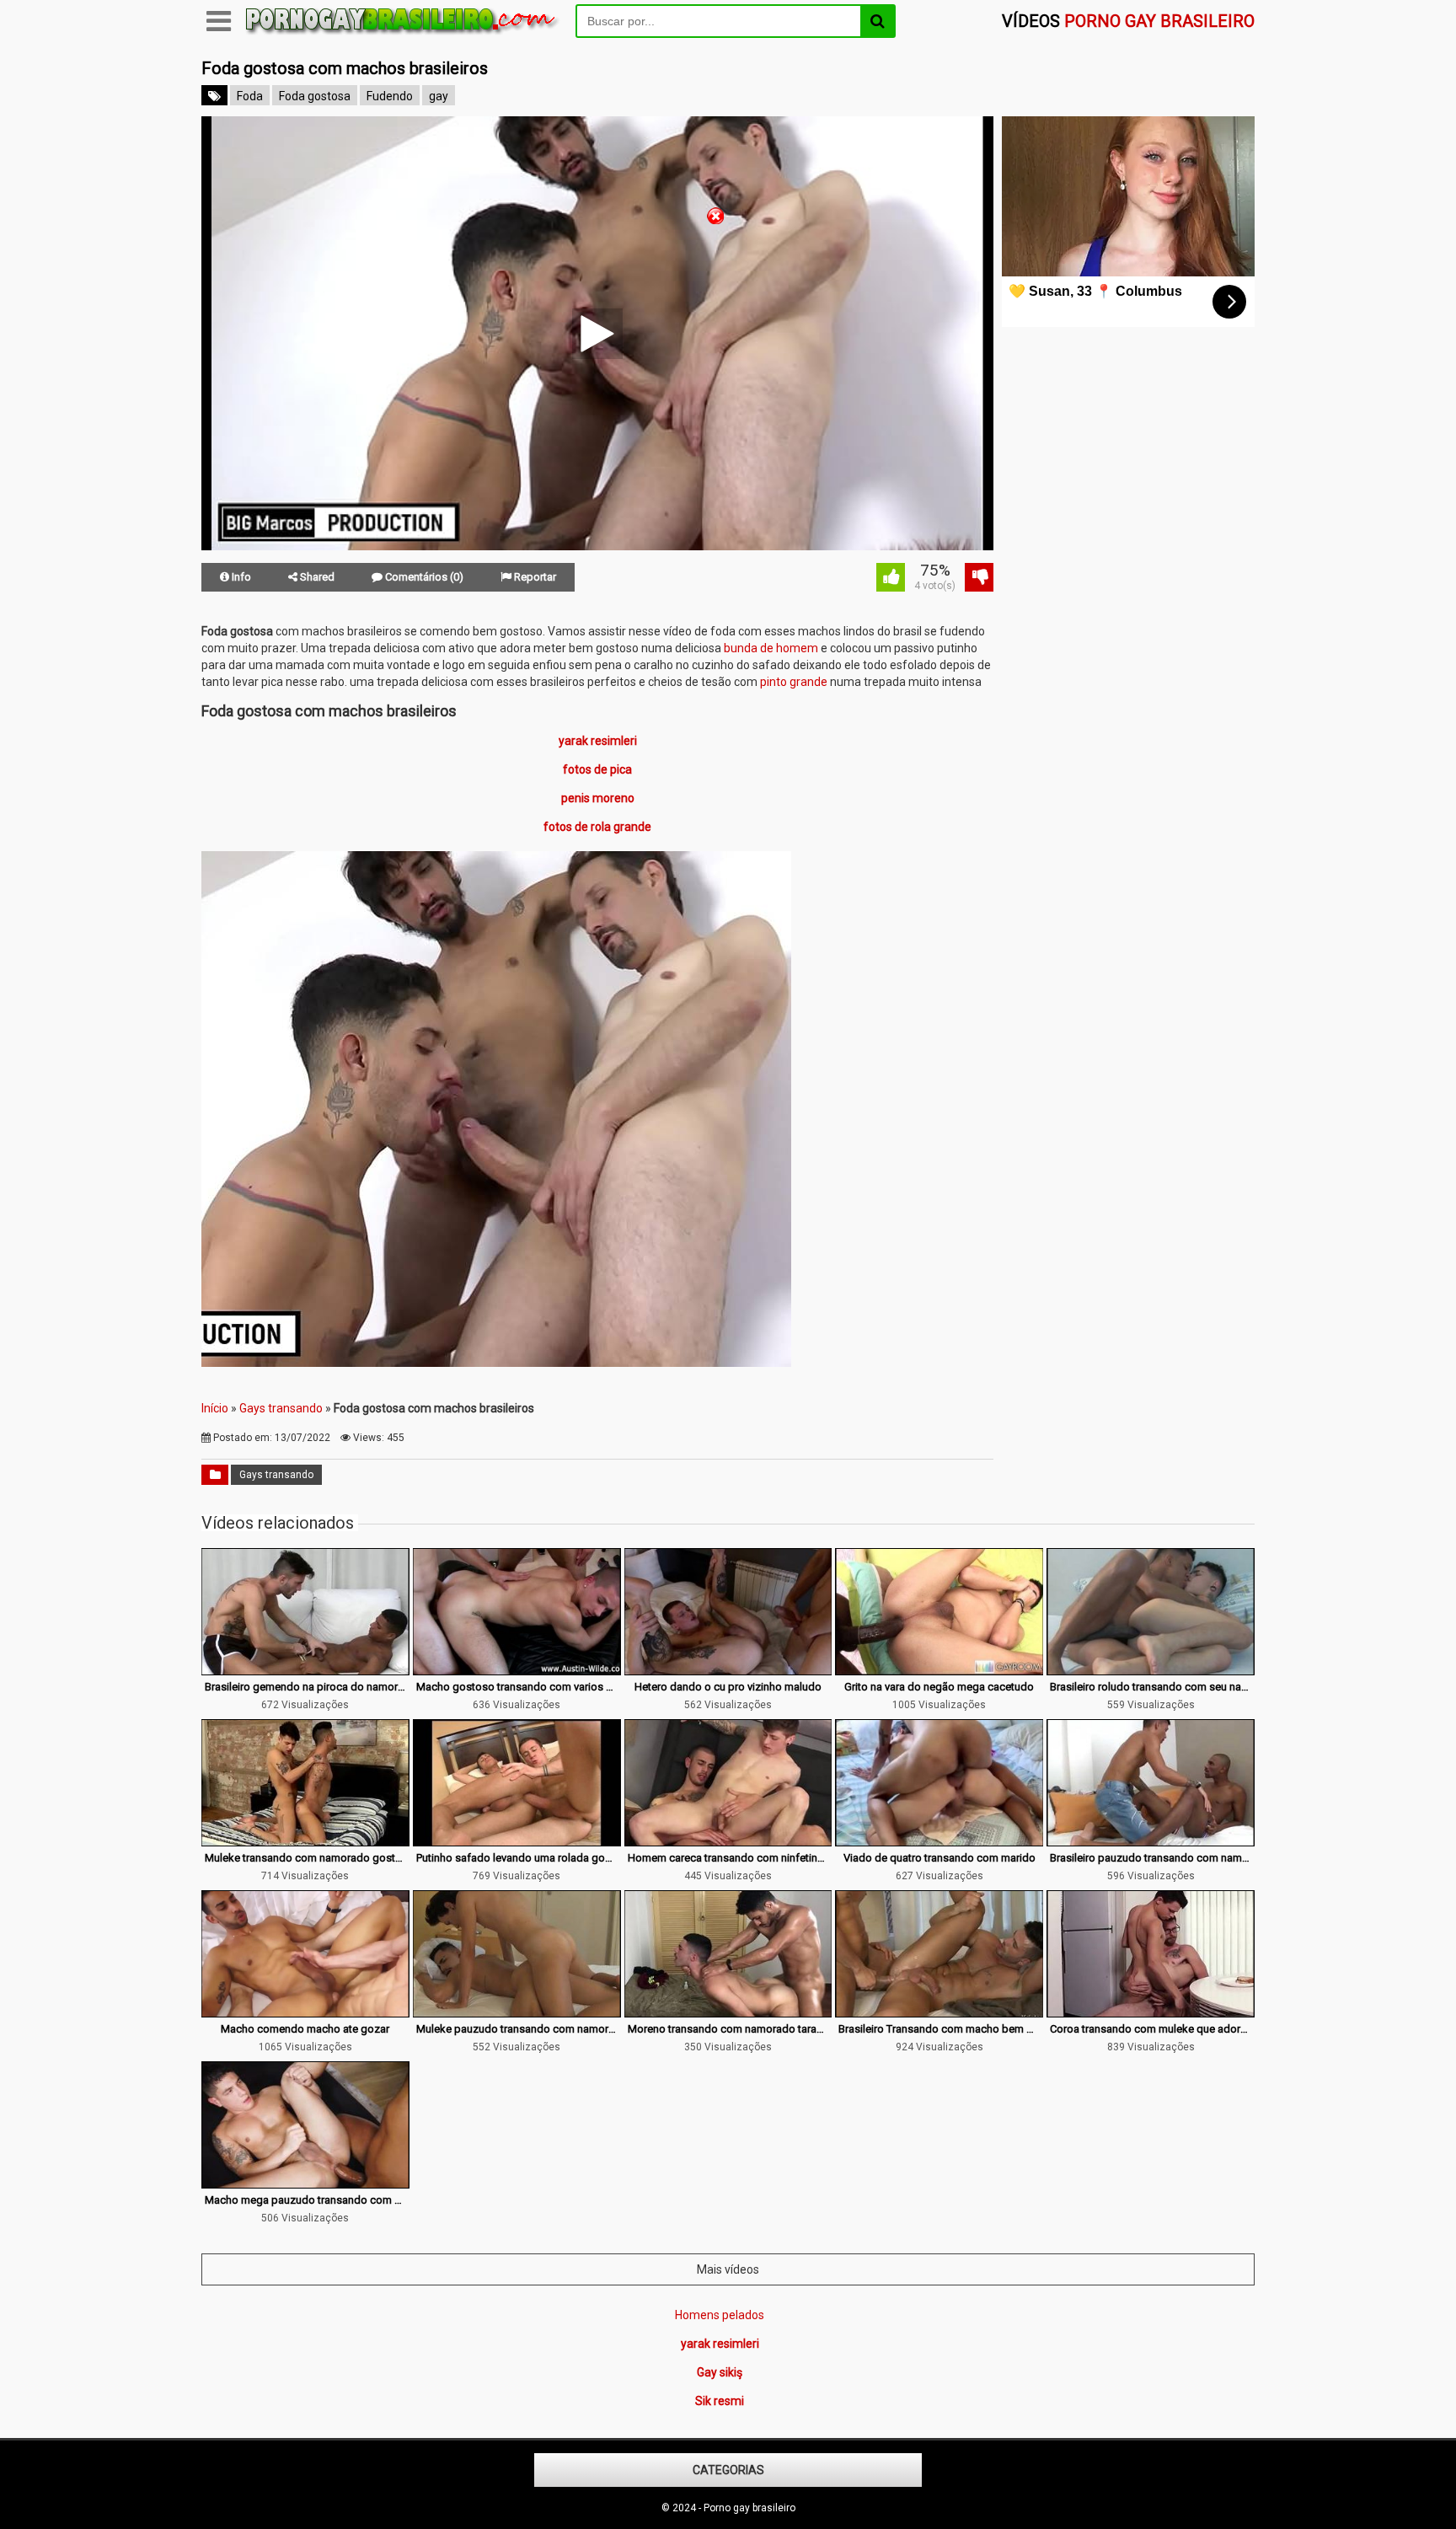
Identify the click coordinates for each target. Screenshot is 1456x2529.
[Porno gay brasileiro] (403, 35)
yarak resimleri (598, 741)
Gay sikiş (720, 2372)
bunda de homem (771, 648)
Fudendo (390, 96)
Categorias (728, 2470)
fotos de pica (597, 769)
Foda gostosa (315, 96)
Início (215, 1408)
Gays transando (281, 1408)
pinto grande (794, 682)
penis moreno (598, 798)
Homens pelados (720, 2315)
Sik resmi (720, 2401)
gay (439, 96)
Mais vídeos (728, 2269)
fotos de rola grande (597, 827)
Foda (250, 96)
